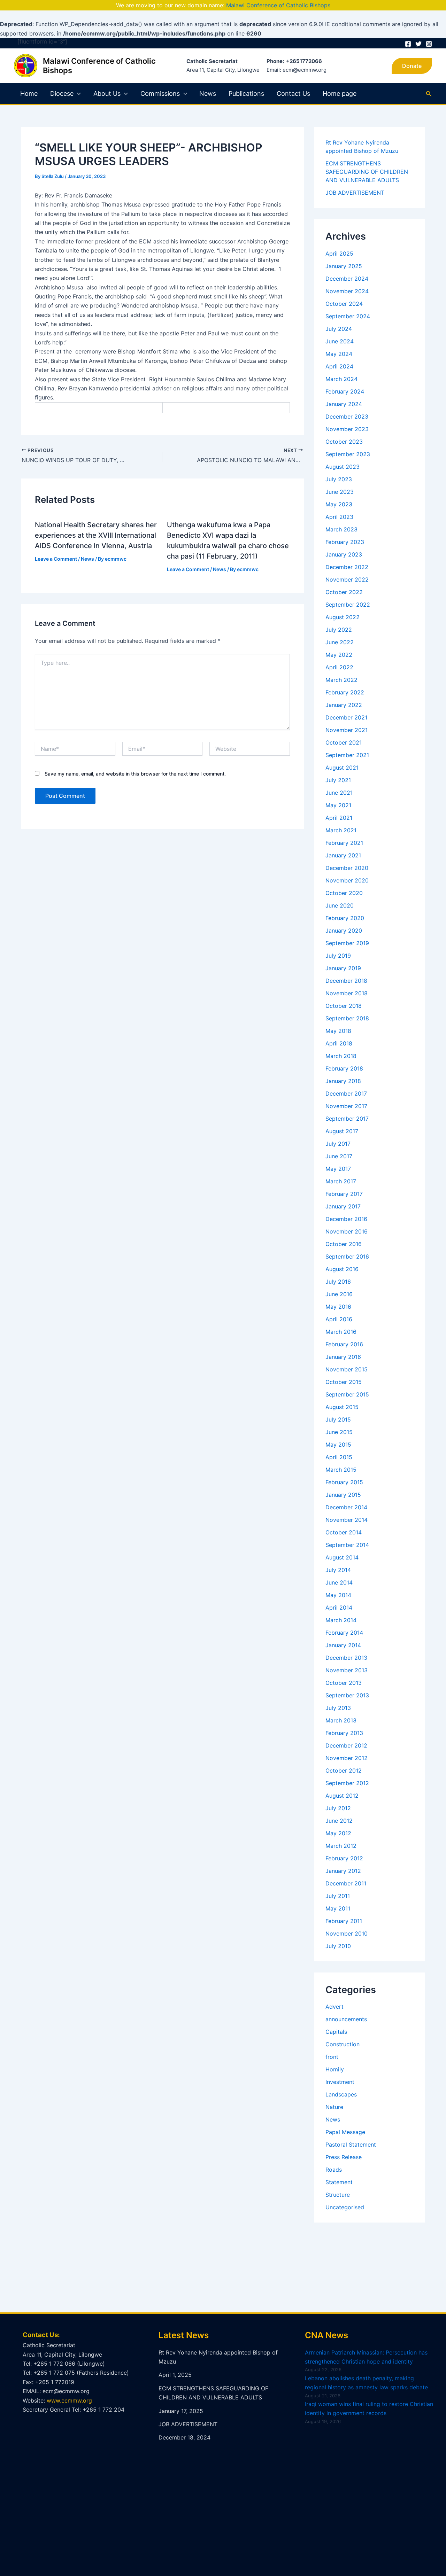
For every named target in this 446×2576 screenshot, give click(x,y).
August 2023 (343, 467)
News (208, 94)
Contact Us (293, 94)
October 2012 (344, 1770)
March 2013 (341, 1720)
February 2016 (344, 1344)
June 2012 (339, 1821)
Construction (343, 2044)
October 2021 (344, 742)
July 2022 (339, 630)
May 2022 (339, 655)
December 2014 (346, 1507)
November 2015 (347, 1369)
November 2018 (347, 993)
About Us (107, 94)
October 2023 (344, 442)
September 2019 (347, 943)
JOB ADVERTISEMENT (355, 193)
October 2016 (344, 1244)
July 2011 (338, 1896)
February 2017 (344, 1194)
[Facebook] (408, 44)
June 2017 (339, 1156)
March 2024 (341, 379)
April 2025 (339, 254)
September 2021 (347, 755)
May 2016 (338, 1307)
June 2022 (340, 642)
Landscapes (341, 2094)
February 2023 (345, 542)
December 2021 (346, 717)
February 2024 (345, 391)
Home (29, 94)
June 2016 (339, 1294)
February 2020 (345, 918)
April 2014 (339, 1608)
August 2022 (343, 617)
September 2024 (348, 316)
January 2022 (344, 705)
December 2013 (346, 1658)
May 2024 (339, 354)
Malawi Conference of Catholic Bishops (278, 5)
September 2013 (347, 1695)
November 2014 (347, 1520)
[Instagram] (429, 44)
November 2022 (347, 579)
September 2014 (347, 1545)
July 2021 (338, 780)
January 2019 (343, 968)
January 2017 (343, 1206)
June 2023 (340, 492)
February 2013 (344, 1733)
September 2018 (347, 1018)
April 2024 (339, 366)
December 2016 (346, 1219)
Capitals (336, 2032)
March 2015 (341, 1470)
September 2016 (347, 1256)
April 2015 (339, 1457)
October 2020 (344, 893)
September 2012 (347, 1783)
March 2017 (341, 1181)
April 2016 (339, 1319)
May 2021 (338, 805)
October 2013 (344, 1683)
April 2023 (339, 517)
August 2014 (342, 1557)
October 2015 (344, 1382)
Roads (334, 2170)
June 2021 (339, 793)
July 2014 (338, 1570)
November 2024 (347, 291)
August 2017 (342, 1131)
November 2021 (347, 730)
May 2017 (338, 1169)
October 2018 (344, 1006)
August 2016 (342, 1269)
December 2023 (347, 417)
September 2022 (348, 605)
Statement (339, 2182)
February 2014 (344, 1633)
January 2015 (343, 1495)
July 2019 (338, 956)
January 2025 (344, 266)
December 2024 (347, 279)
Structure (338, 2195)
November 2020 (347, 880)
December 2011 (346, 1883)
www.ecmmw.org (69, 2400)
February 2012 (344, 1858)
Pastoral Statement (351, 2145)
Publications (246, 94)
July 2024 (339, 329)
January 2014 (343, 1645)
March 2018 (341, 1056)
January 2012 (343, 1871)
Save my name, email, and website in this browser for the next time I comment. (135, 774)
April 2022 (339, 667)
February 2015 (344, 1482)
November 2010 (347, 1933)
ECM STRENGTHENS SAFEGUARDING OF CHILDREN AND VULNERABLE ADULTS (367, 172)
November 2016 (347, 1231)
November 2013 (347, 1670)
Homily (335, 2069)
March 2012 (341, 1846)
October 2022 (344, 592)
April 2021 (339, 818)
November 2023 (347, 429)
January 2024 (344, 404)
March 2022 (341, 680)
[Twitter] (418, 44)
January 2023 (344, 554)
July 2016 (338, 1282)
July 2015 (338, 1419)
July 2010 (338, 1946)
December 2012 (346, 1745)
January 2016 (343, 1357)
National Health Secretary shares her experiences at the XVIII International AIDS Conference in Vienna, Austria (96, 535)
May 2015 (338, 1445)
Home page (340, 94)
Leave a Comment (56, 559)
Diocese (62, 94)
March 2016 (341, 1332)
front (332, 2057)
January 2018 (343, 1081)
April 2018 (339, 1043)
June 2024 (340, 341)
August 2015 (342, 1407)
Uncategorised (345, 2207)
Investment (340, 2082)
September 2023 (348, 454)
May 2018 (338, 1031)
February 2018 (344, 1068)
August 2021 (342, 768)
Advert (334, 2007)
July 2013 (338, 1708)
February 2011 (344, 1921)
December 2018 (346, 981)
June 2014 (339, 1582)
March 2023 (341, 529)
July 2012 (338, 1808)
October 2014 (344, 1532)
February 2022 (345, 692)
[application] (77, 94)
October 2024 (344, 304)
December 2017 (346, 1094)
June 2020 (340, 905)
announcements (346, 2019)
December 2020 (347, 868)
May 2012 (338, 1833)
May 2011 (338, 1908)
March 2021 (341, 830)
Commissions (160, 94)
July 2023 (339, 479)
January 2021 (343, 855)
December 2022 (347, 567)
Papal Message (345, 2132)
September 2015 (347, 1394)
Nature (334, 2107)
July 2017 (338, 1144)
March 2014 (341, 1620)
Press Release (344, 2157)
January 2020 (344, 931)
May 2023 (339, 504)
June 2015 (339, 1432)
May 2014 (338, 1595)
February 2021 (344, 843)
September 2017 (347, 1119)
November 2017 (346, 1106)
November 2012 (347, 1758)
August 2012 (342, 1796)
